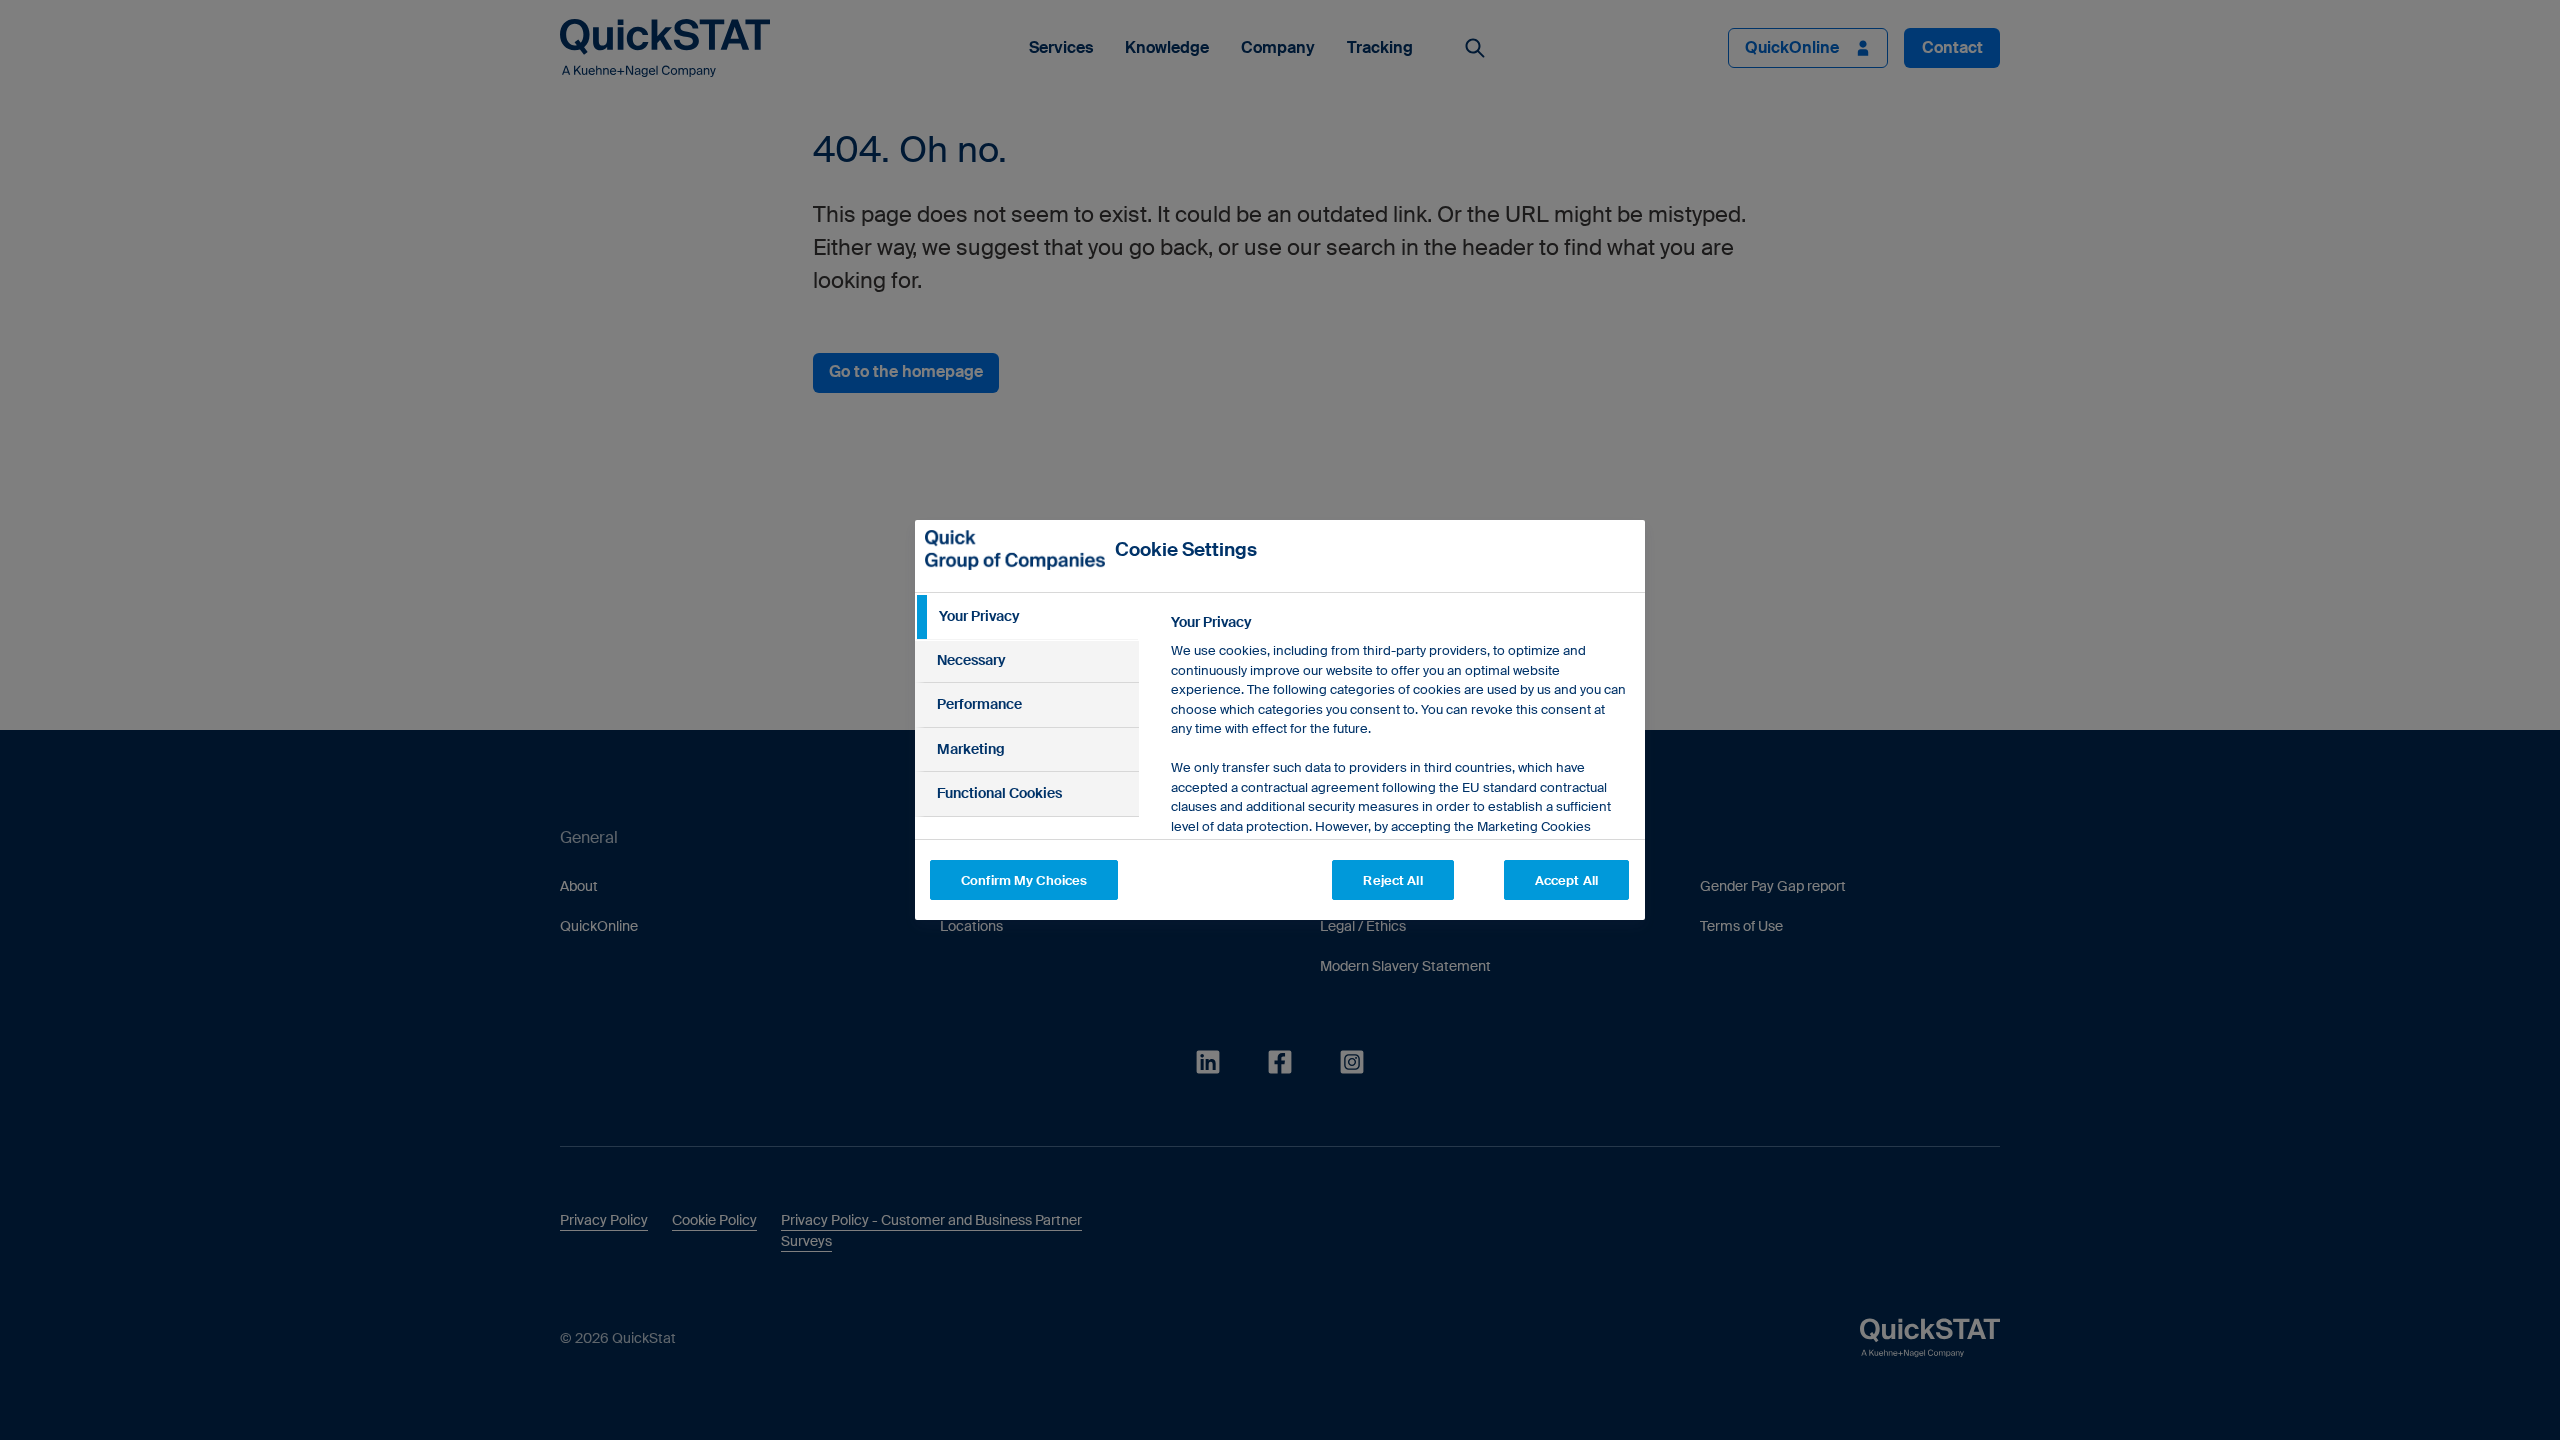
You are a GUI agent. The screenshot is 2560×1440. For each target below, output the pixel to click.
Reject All (1392, 880)
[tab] (1027, 617)
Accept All (1566, 880)
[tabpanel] (1399, 807)
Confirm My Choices (1024, 880)
